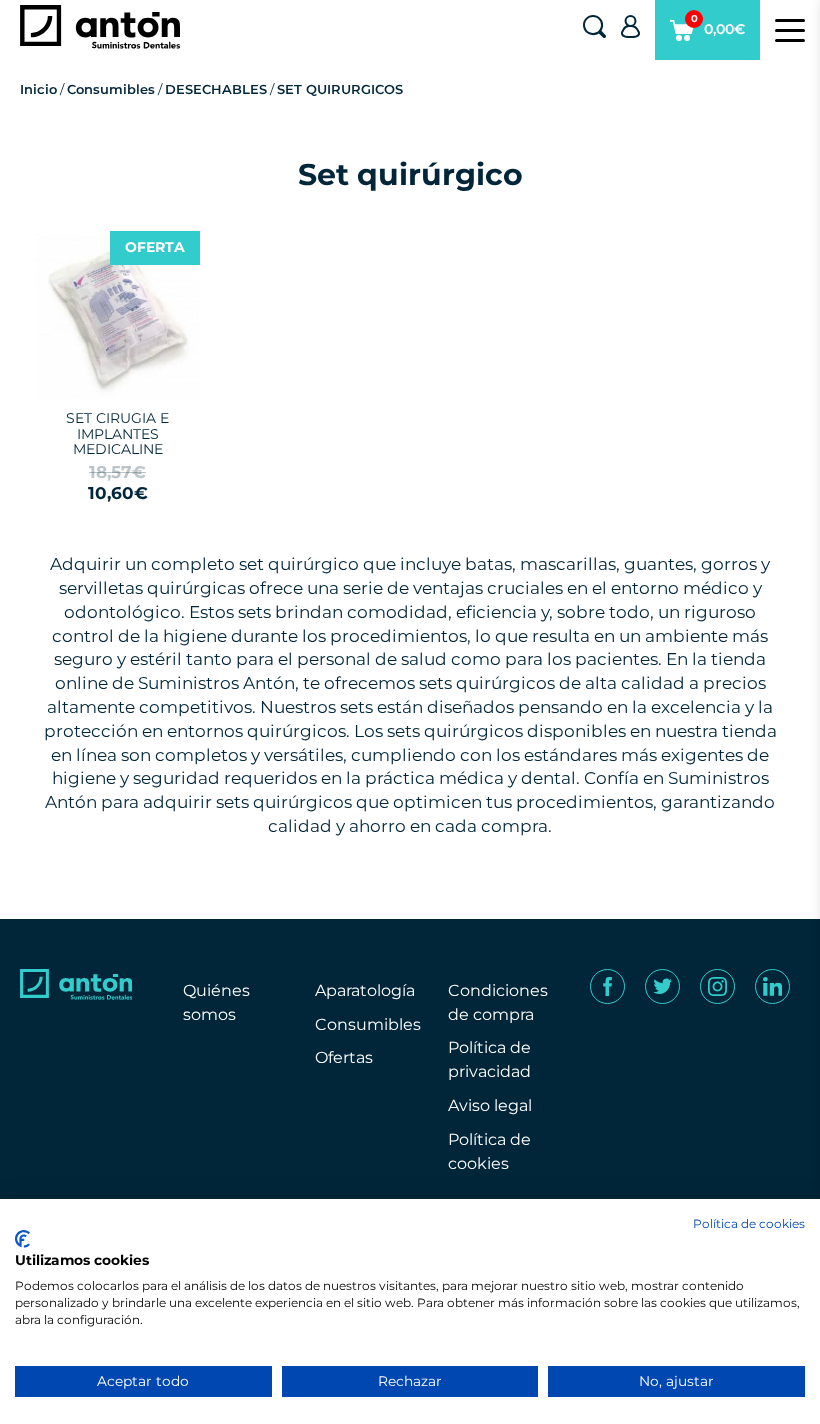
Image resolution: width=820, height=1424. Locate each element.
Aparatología (365, 990)
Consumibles (111, 89)
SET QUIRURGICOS (340, 89)
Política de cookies (749, 1223)
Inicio (38, 89)
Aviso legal (490, 1105)
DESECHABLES (216, 89)
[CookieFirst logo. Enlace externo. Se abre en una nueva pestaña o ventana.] (22, 1239)
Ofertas (344, 1057)
